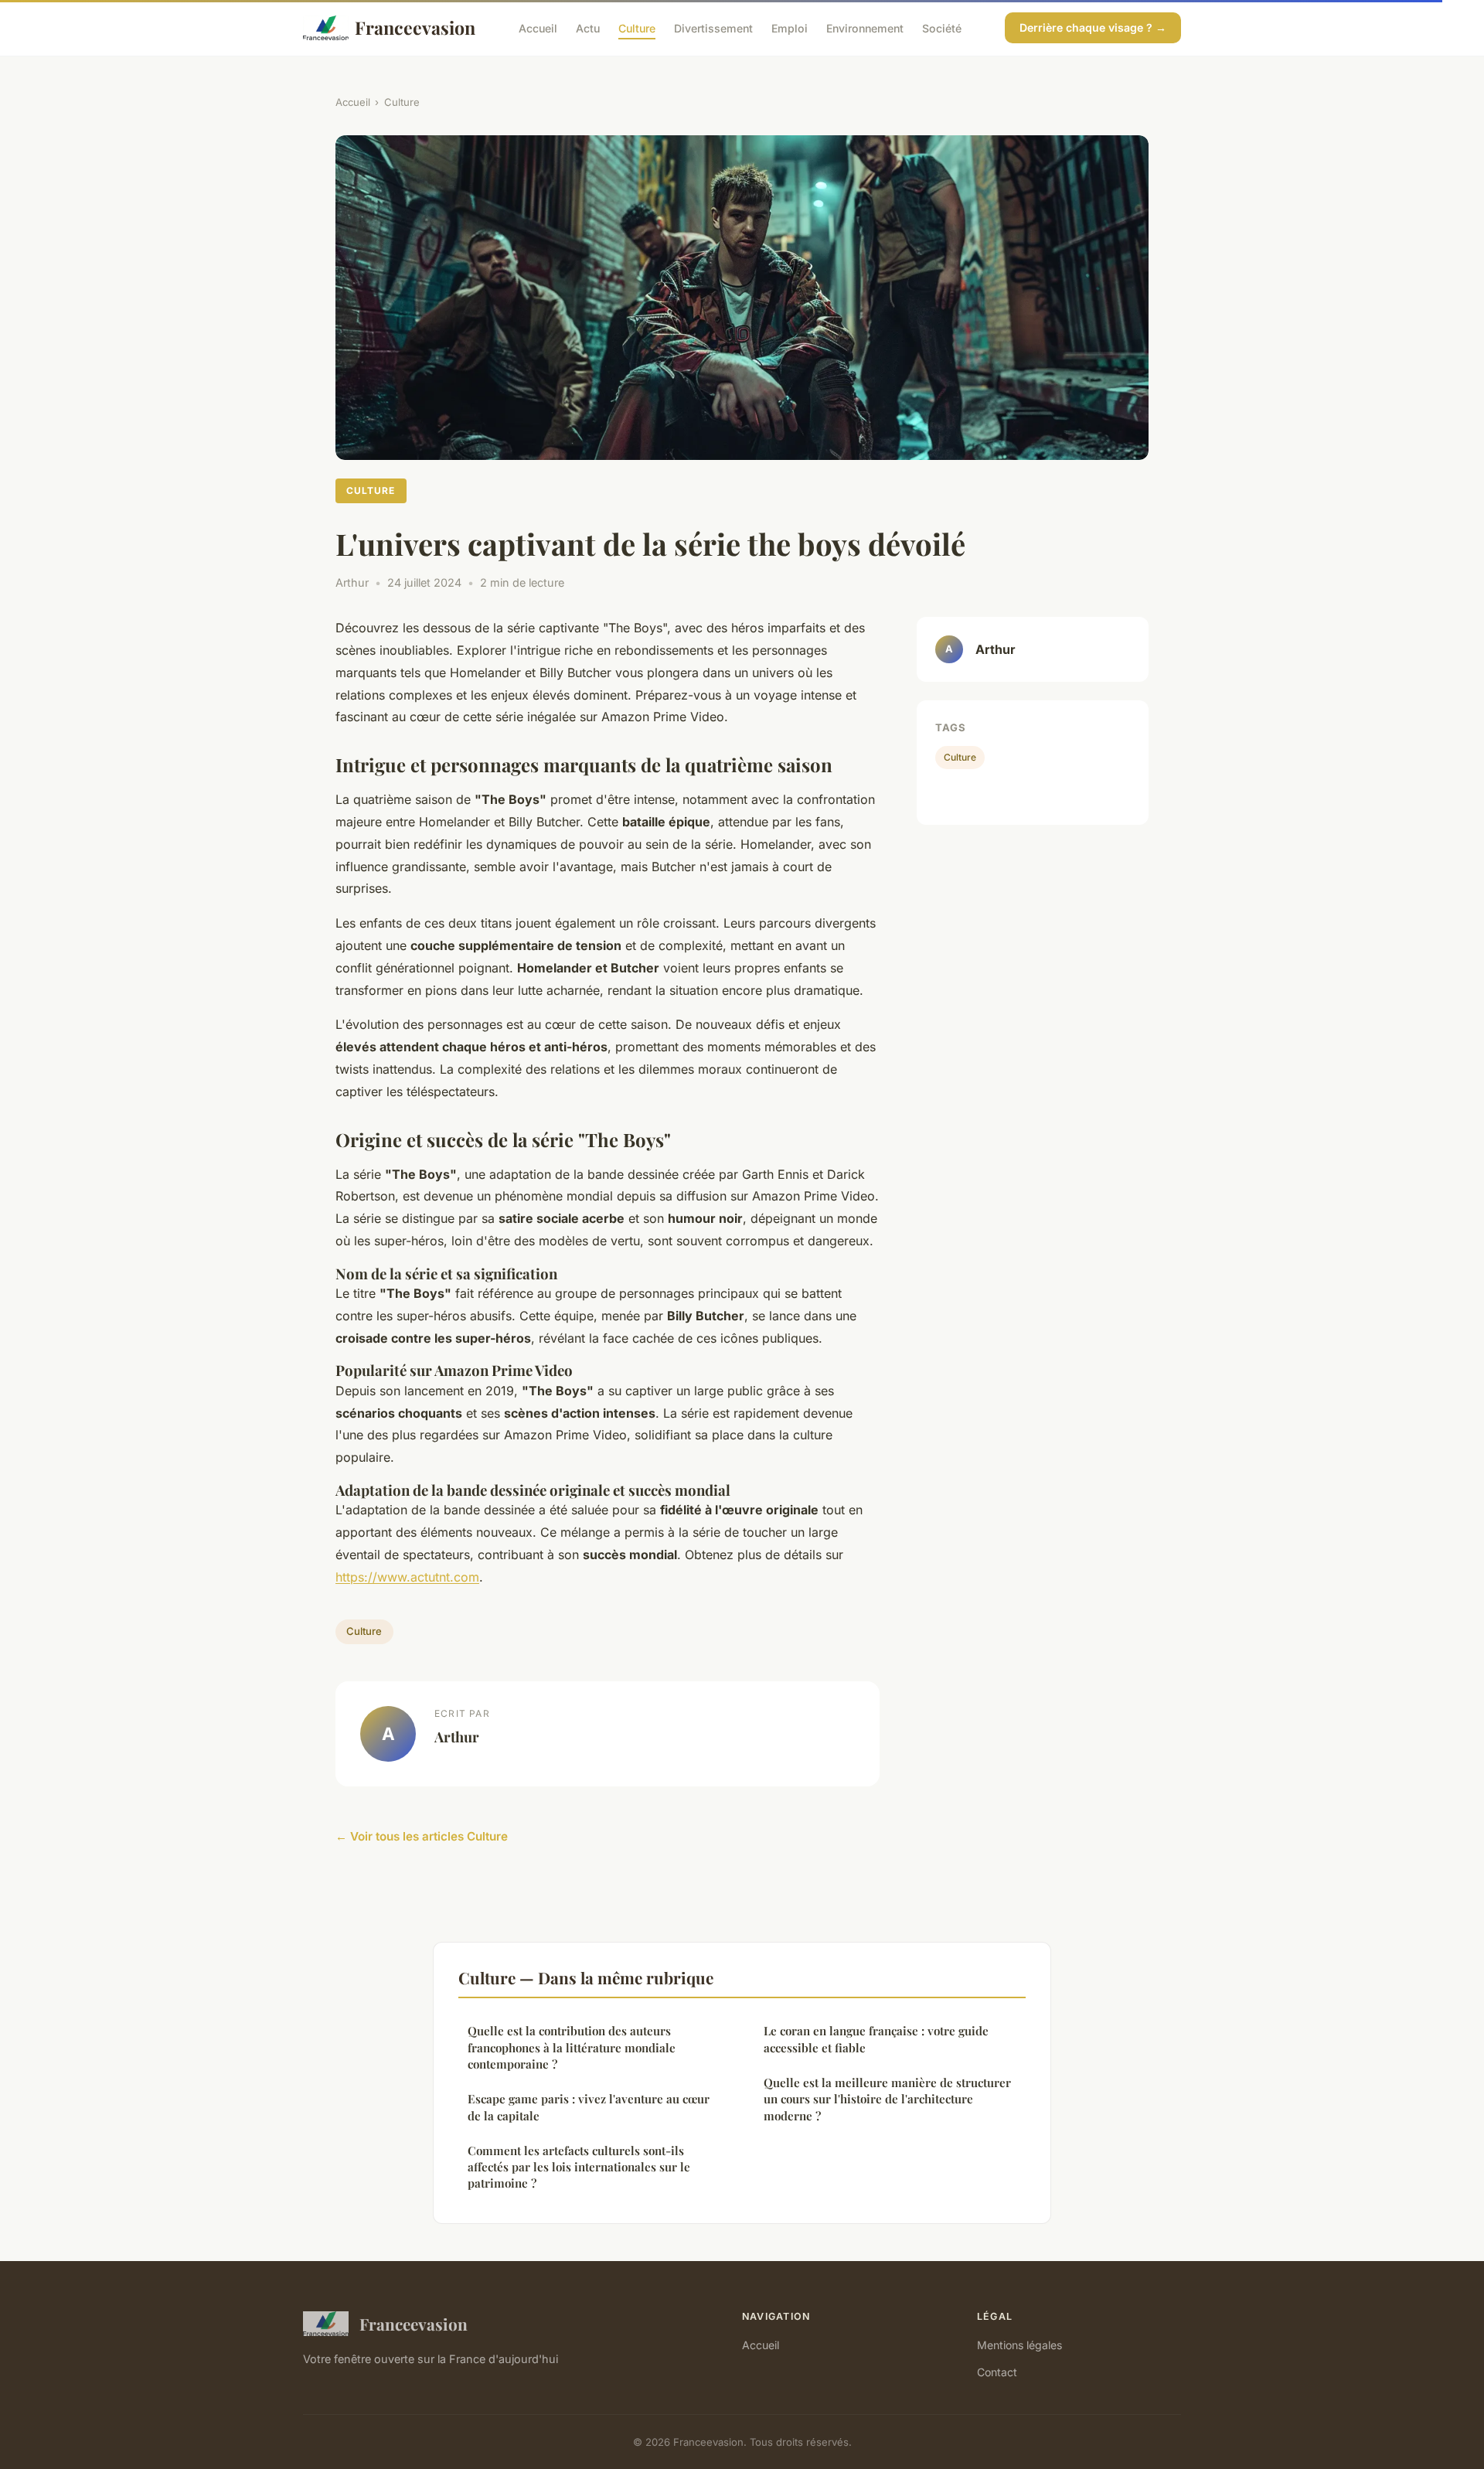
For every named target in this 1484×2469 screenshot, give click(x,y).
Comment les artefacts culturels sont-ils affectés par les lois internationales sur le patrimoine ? (579, 2167)
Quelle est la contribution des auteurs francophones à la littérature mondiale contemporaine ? (572, 2047)
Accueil (538, 27)
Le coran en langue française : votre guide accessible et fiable (876, 2039)
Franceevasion (415, 27)
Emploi (790, 27)
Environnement (865, 27)
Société (942, 27)
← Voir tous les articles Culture (422, 1836)
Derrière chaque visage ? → (1093, 27)
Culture (637, 27)
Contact (997, 2372)
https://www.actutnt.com (407, 1577)
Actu (588, 27)
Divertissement (713, 27)
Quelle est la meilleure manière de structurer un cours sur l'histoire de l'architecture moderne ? (887, 2099)
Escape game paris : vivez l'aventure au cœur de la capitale (589, 2107)
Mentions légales (1019, 2345)
